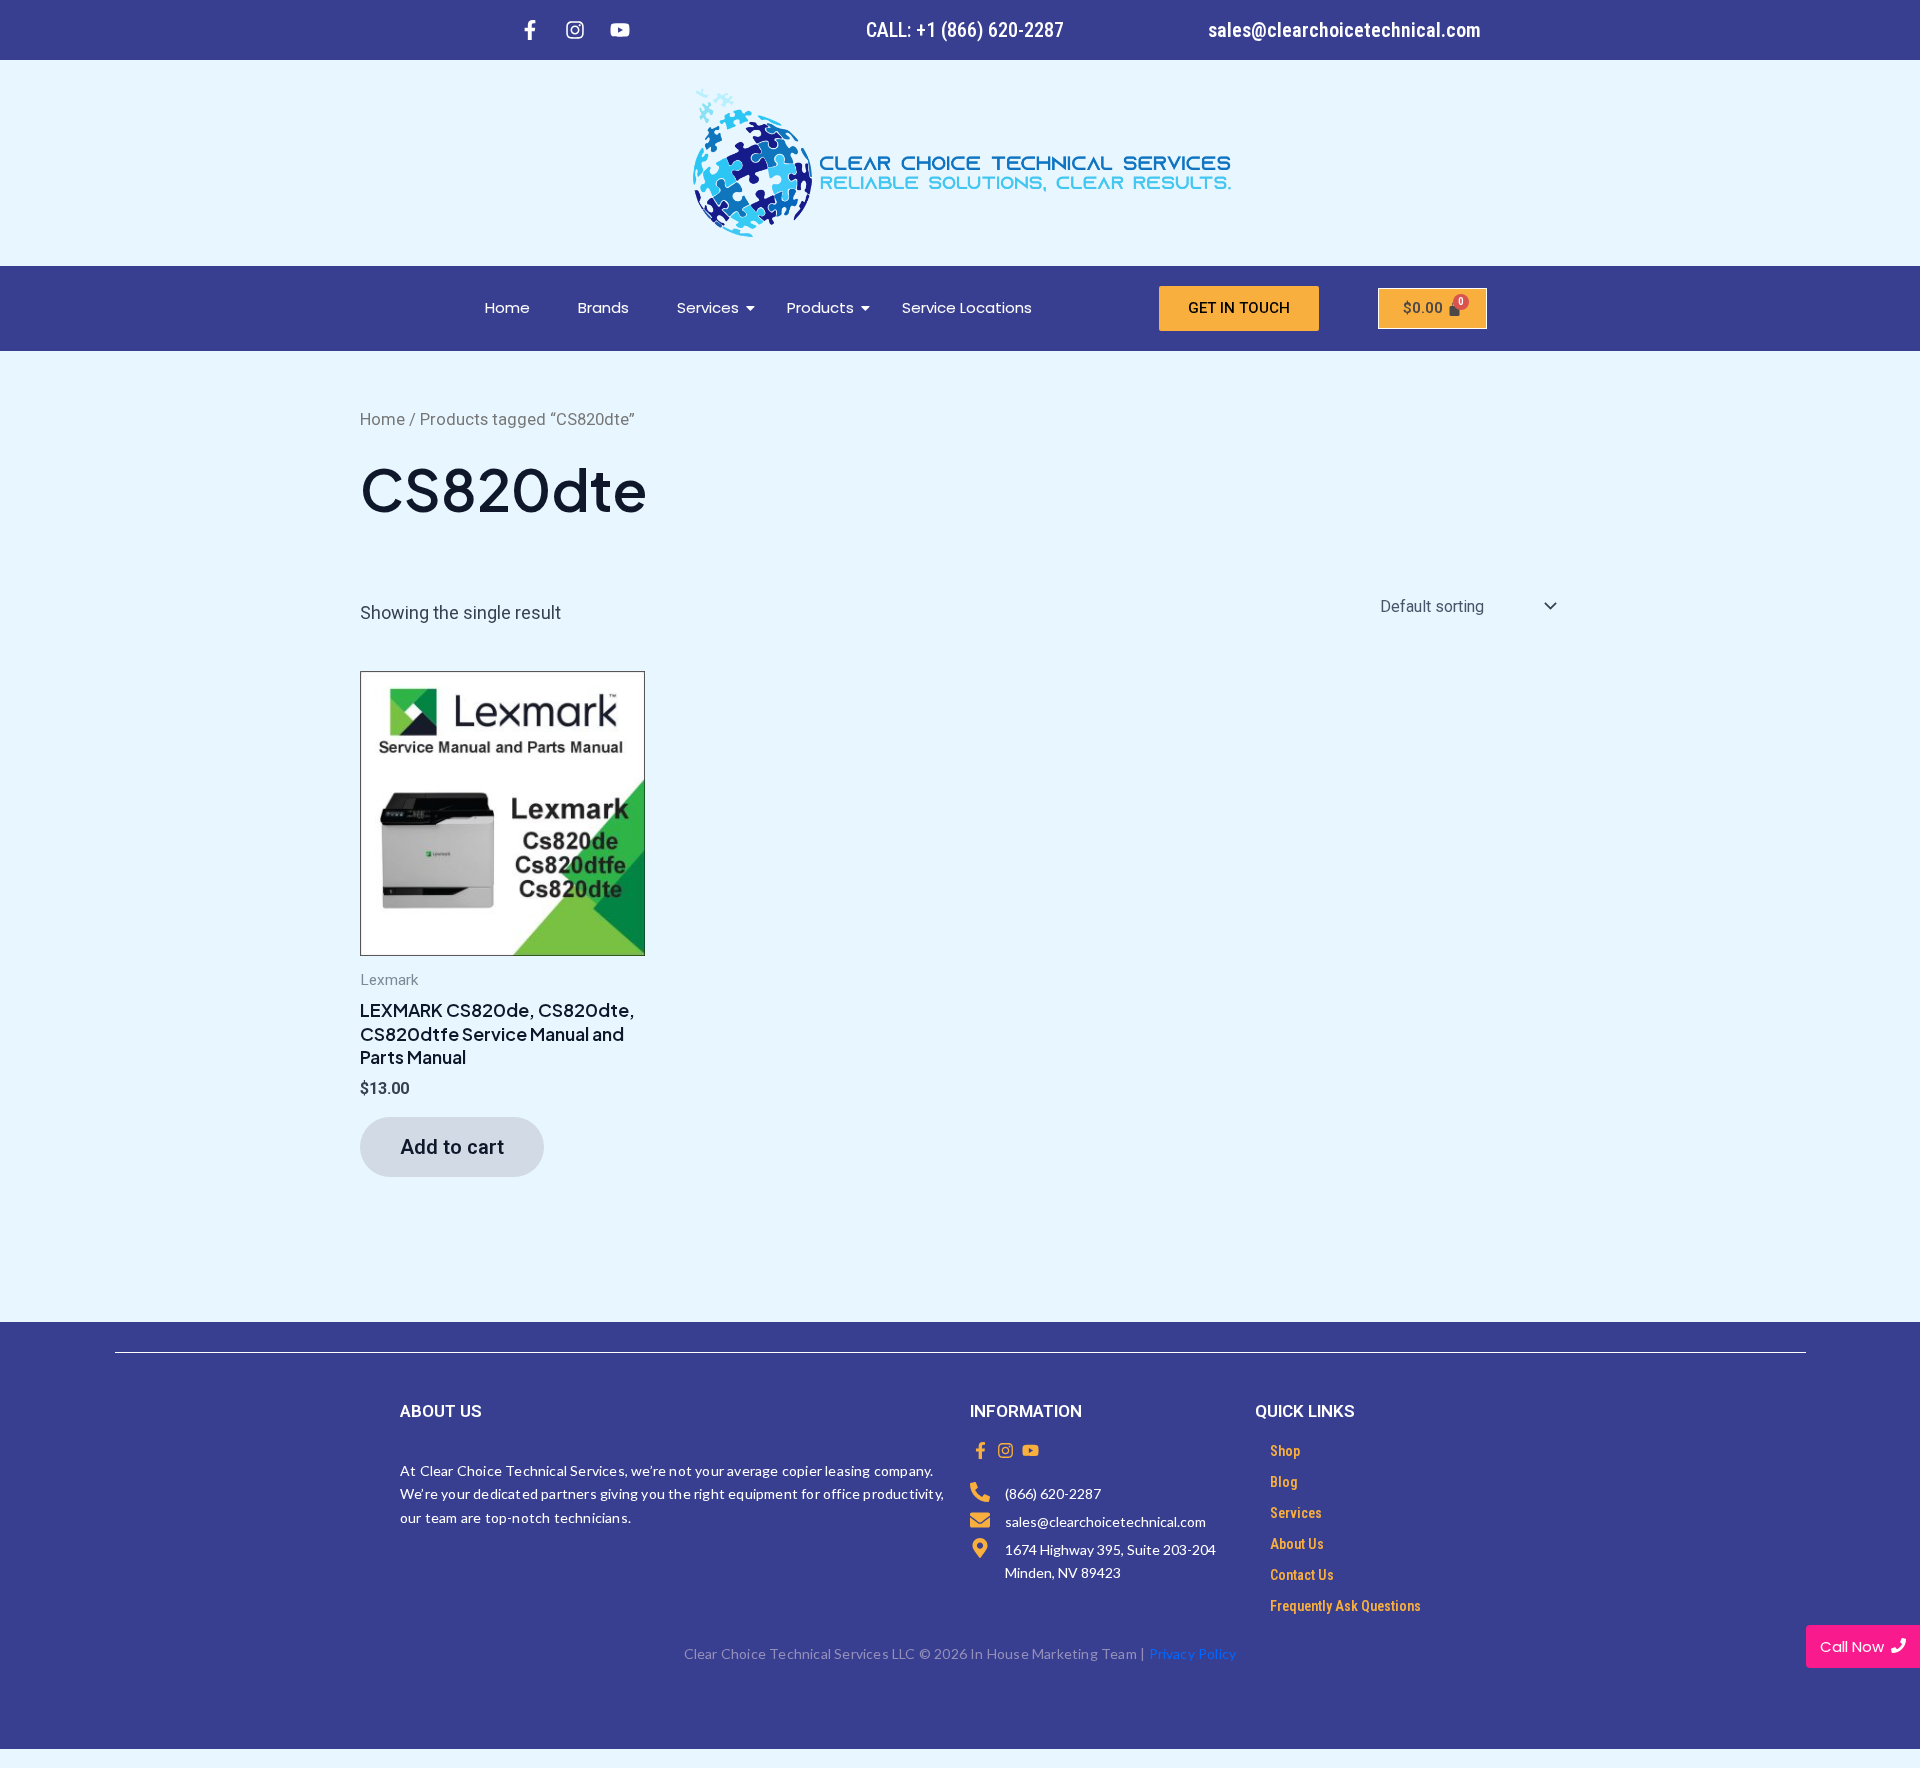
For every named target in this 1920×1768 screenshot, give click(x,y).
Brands (603, 307)
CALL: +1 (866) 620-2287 (965, 30)
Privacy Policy (1193, 1653)
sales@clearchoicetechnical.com (1344, 30)
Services (708, 307)
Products (820, 307)
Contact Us (1302, 1575)
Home (507, 307)
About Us (1297, 1544)
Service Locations (967, 307)
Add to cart (452, 1147)
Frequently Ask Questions (1345, 1606)
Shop (1285, 1451)
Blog (1284, 1482)
